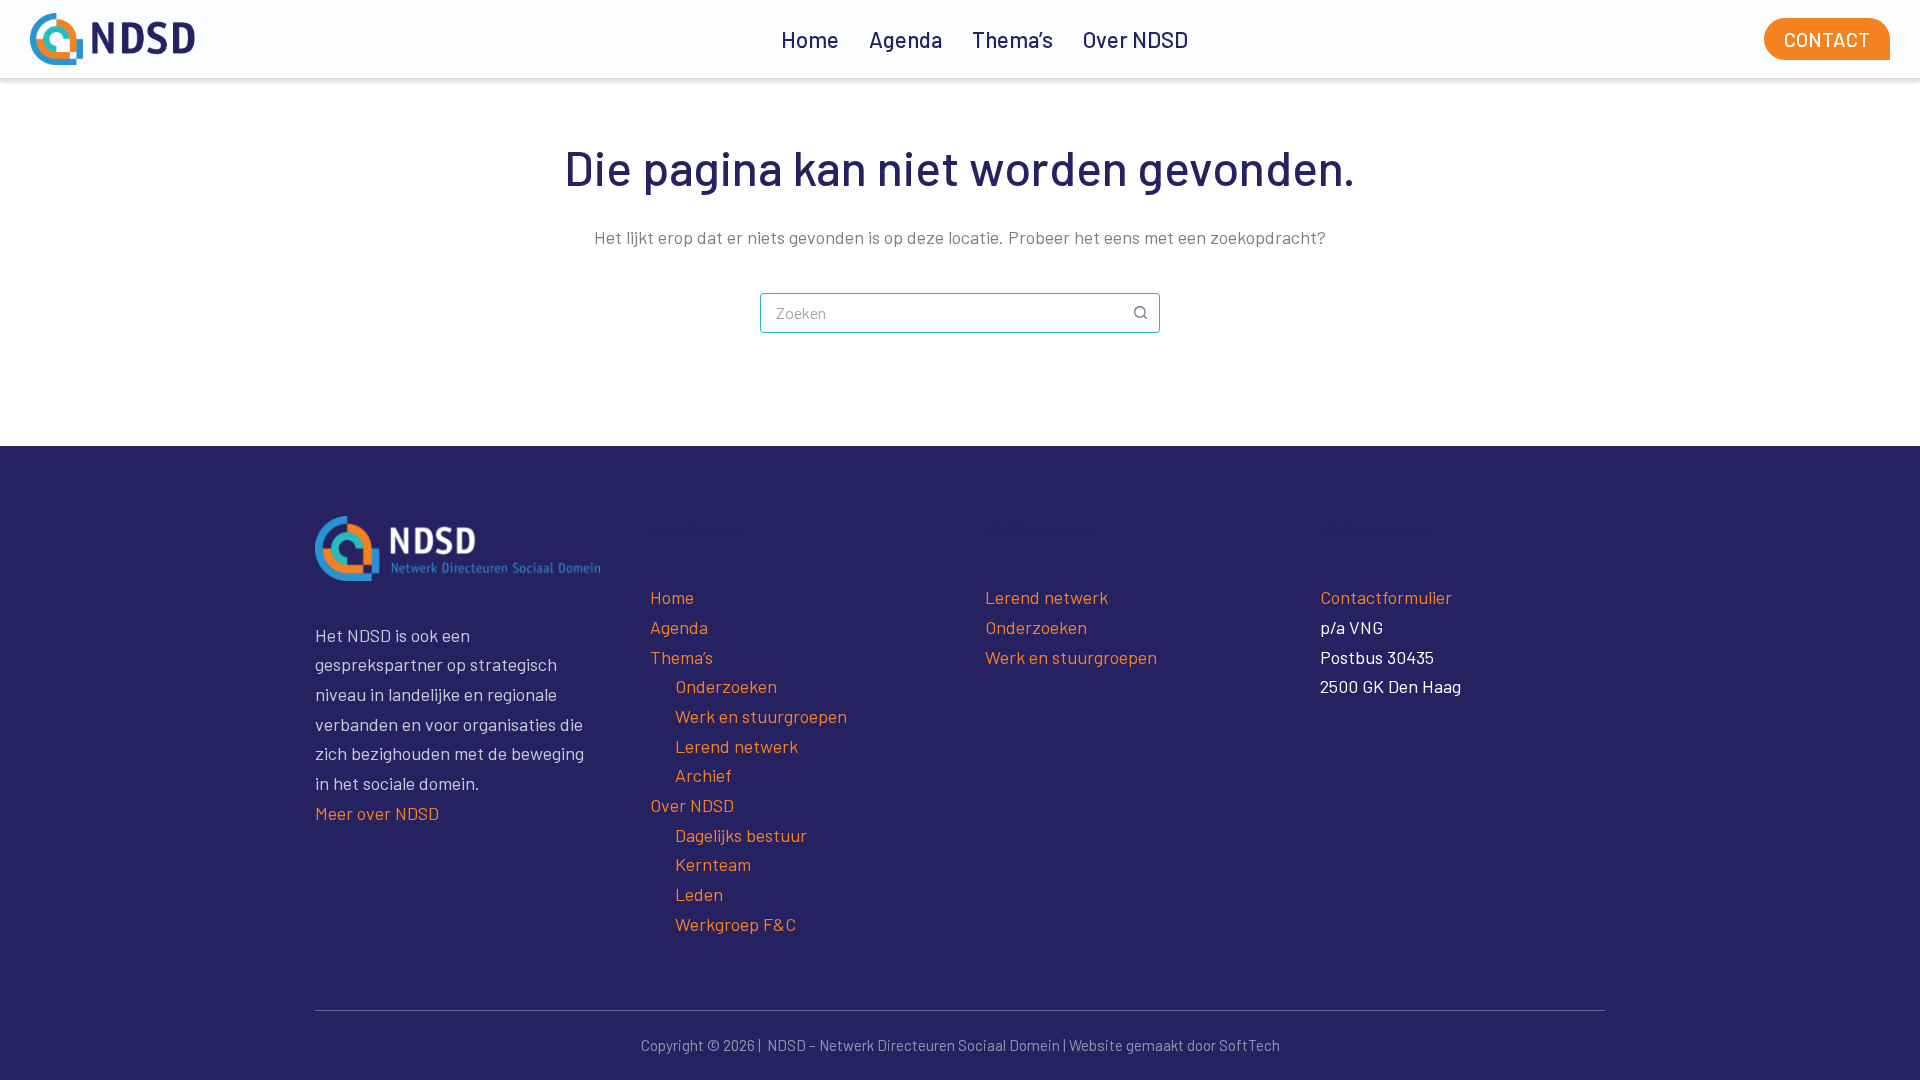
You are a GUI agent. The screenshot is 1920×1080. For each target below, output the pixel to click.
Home (810, 39)
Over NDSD (1135, 39)
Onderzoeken (726, 686)
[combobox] (941, 313)
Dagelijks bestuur (741, 835)
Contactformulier (1386, 597)
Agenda (905, 39)
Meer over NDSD (377, 813)
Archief (703, 775)
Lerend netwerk (736, 746)
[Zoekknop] (1140, 313)
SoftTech (1249, 1045)
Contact (1827, 39)
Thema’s (1012, 39)
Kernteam (713, 864)
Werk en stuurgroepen (761, 716)
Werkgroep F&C (735, 924)
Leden (699, 894)
